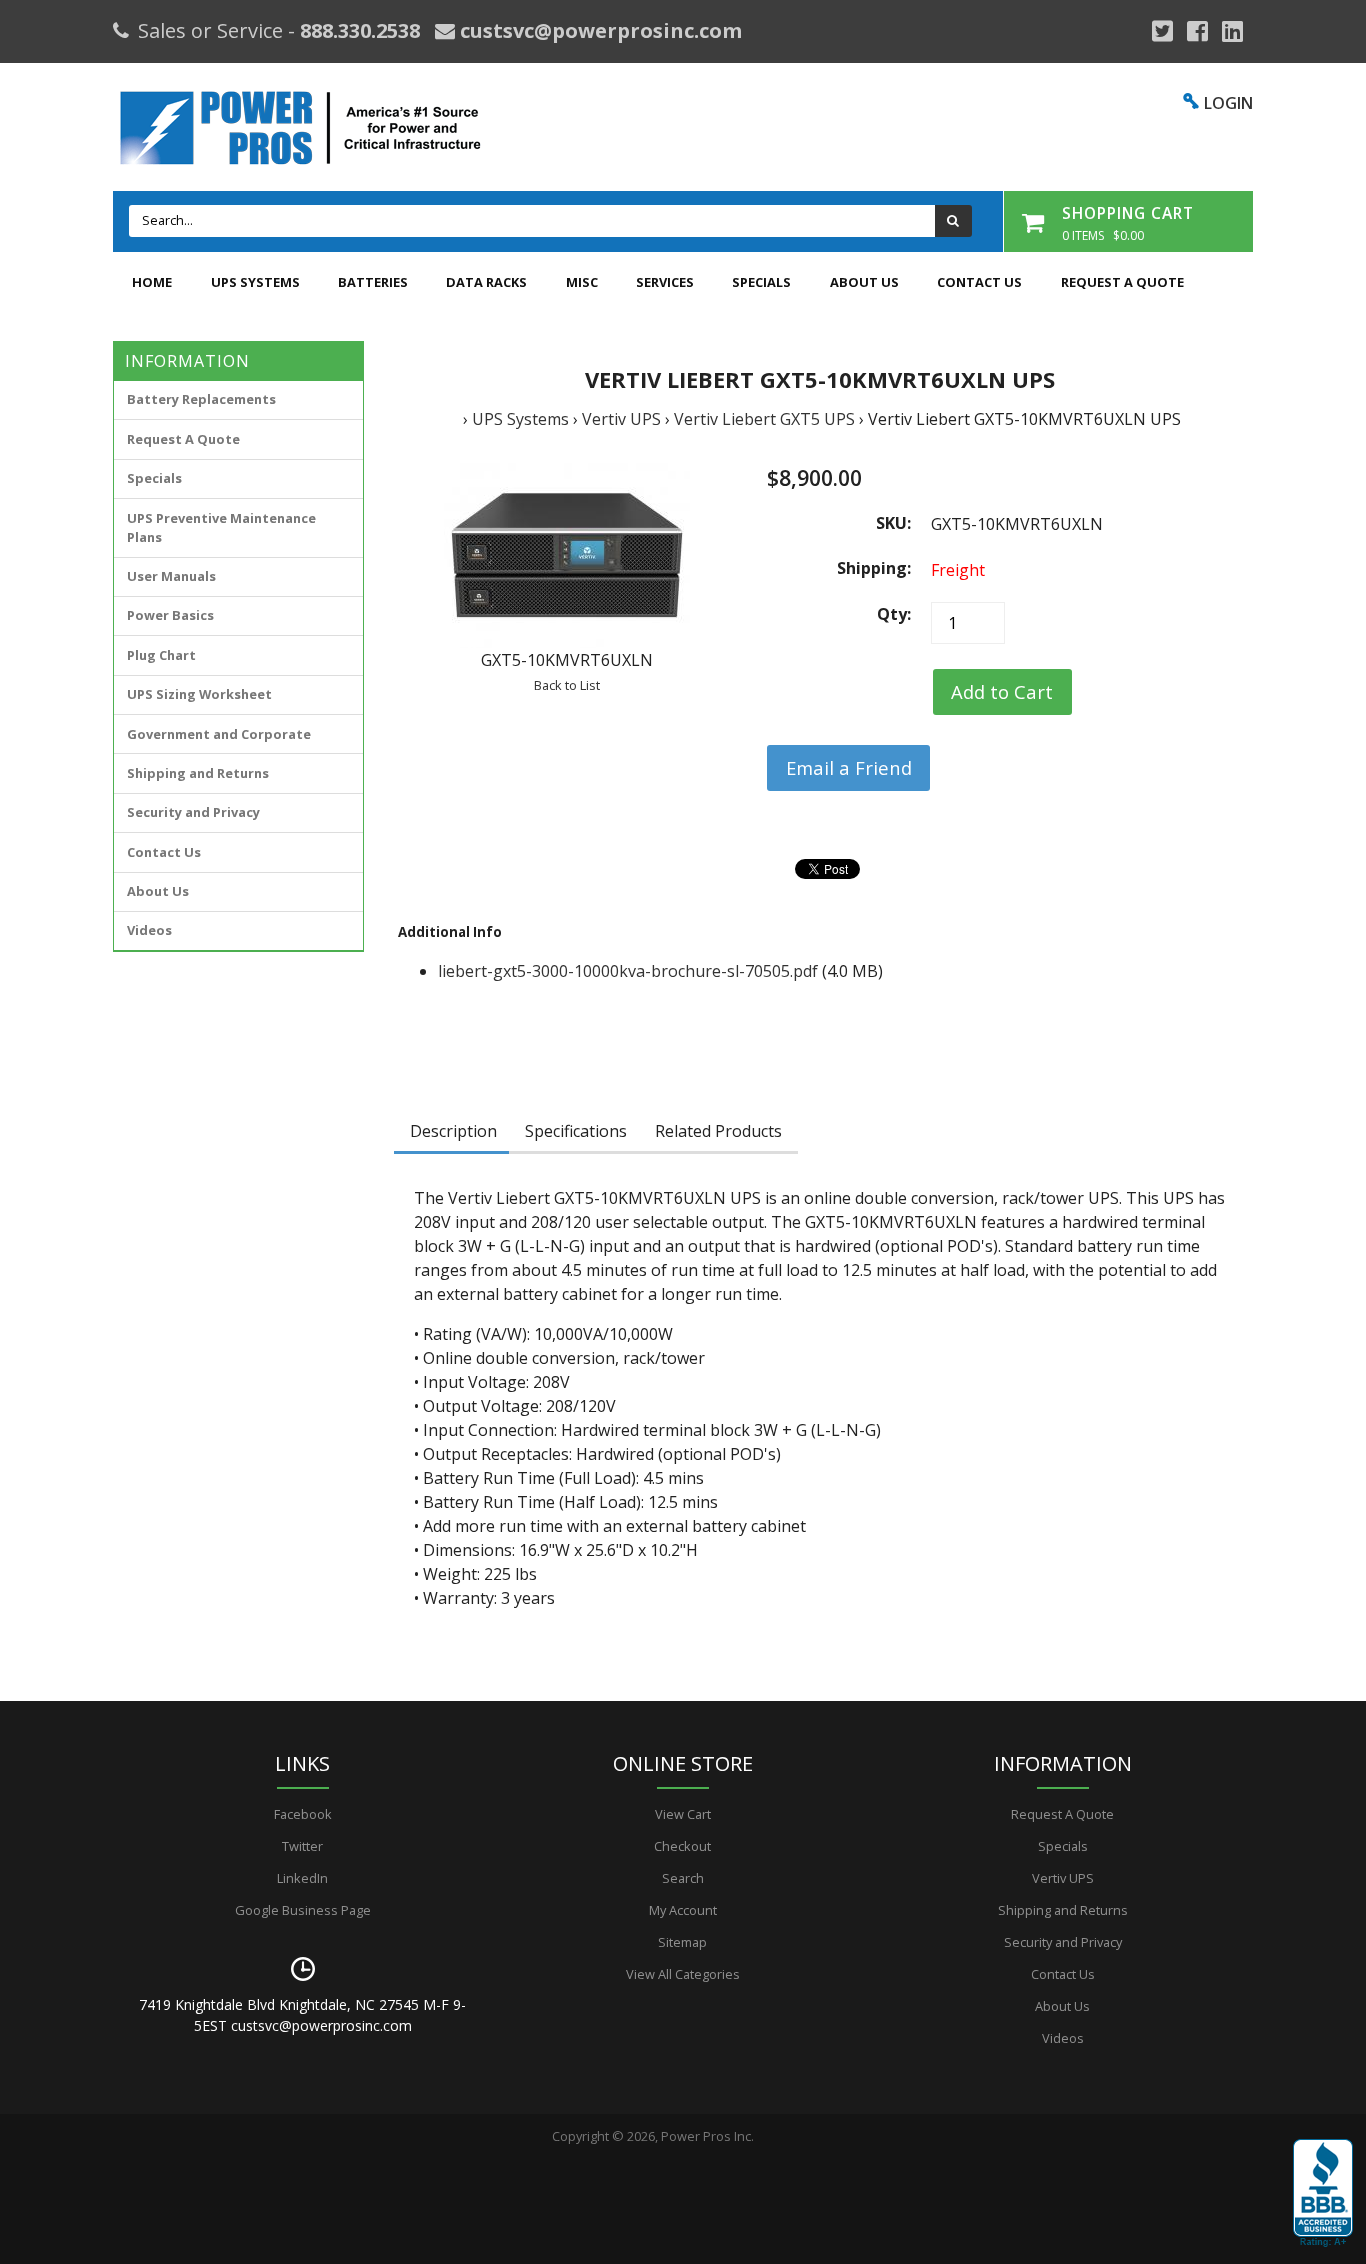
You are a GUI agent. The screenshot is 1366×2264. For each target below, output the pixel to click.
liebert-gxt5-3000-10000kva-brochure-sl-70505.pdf (628, 971)
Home (152, 282)
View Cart (683, 1814)
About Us (864, 282)
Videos (149, 930)
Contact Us (979, 282)
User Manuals (171, 576)
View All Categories (683, 1974)
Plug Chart (161, 655)
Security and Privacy (193, 812)
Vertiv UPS (621, 419)
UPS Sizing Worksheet (199, 694)
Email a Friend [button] (849, 767)
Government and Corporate (219, 734)
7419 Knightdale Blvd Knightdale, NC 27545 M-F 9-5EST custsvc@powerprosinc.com (302, 2015)
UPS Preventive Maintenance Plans (221, 527)
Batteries (373, 282)
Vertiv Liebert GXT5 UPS (764, 419)
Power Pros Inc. (707, 2136)
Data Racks (486, 282)
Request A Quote (1122, 282)
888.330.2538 (360, 30)
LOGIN (1228, 103)
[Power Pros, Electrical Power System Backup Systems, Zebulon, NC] (1323, 2194)
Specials (761, 282)
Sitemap (682, 1942)
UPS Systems (255, 282)
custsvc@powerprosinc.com (598, 30)
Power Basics (170, 615)
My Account (683, 1910)
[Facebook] (1197, 31)
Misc (582, 282)
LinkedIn (302, 1878)
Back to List (567, 685)
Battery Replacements (201, 399)
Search (683, 1878)
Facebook (303, 1814)
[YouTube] (1232, 31)
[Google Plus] (1162, 31)
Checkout (682, 1846)
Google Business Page (303, 1910)
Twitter (302, 1846)
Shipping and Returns (198, 773)
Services (665, 282)
